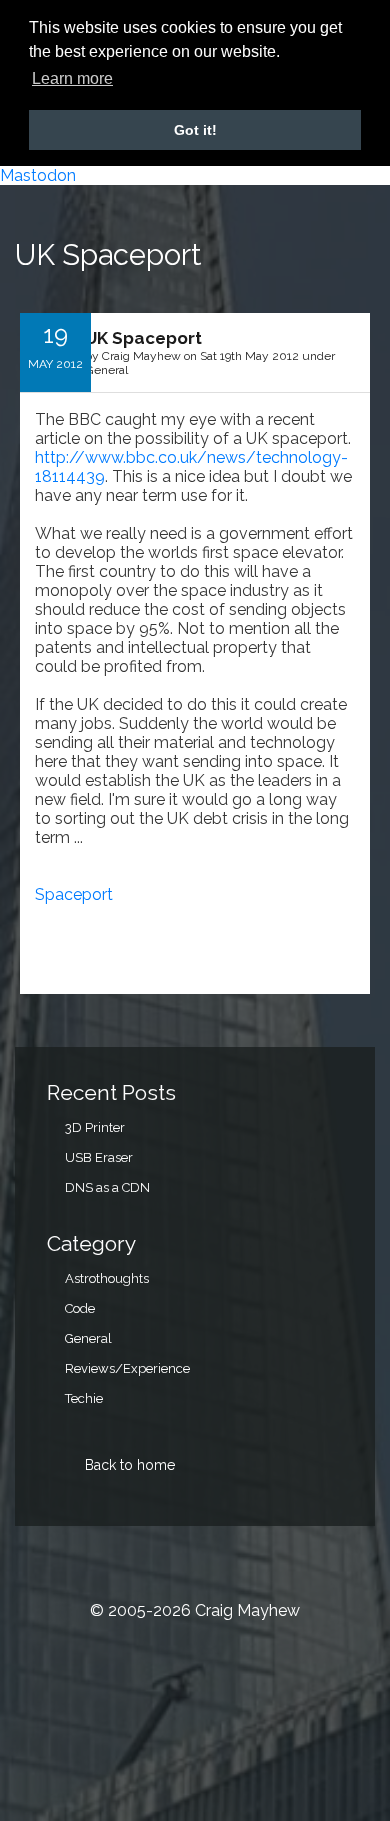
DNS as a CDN (107, 1187)
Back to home (130, 1465)
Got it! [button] (195, 130)
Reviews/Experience (127, 1368)
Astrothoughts (107, 1278)
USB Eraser (99, 1157)
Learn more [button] (72, 78)
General (88, 1338)
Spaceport (74, 894)
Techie (84, 1398)
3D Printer (95, 1127)
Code (80, 1308)
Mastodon (38, 175)
